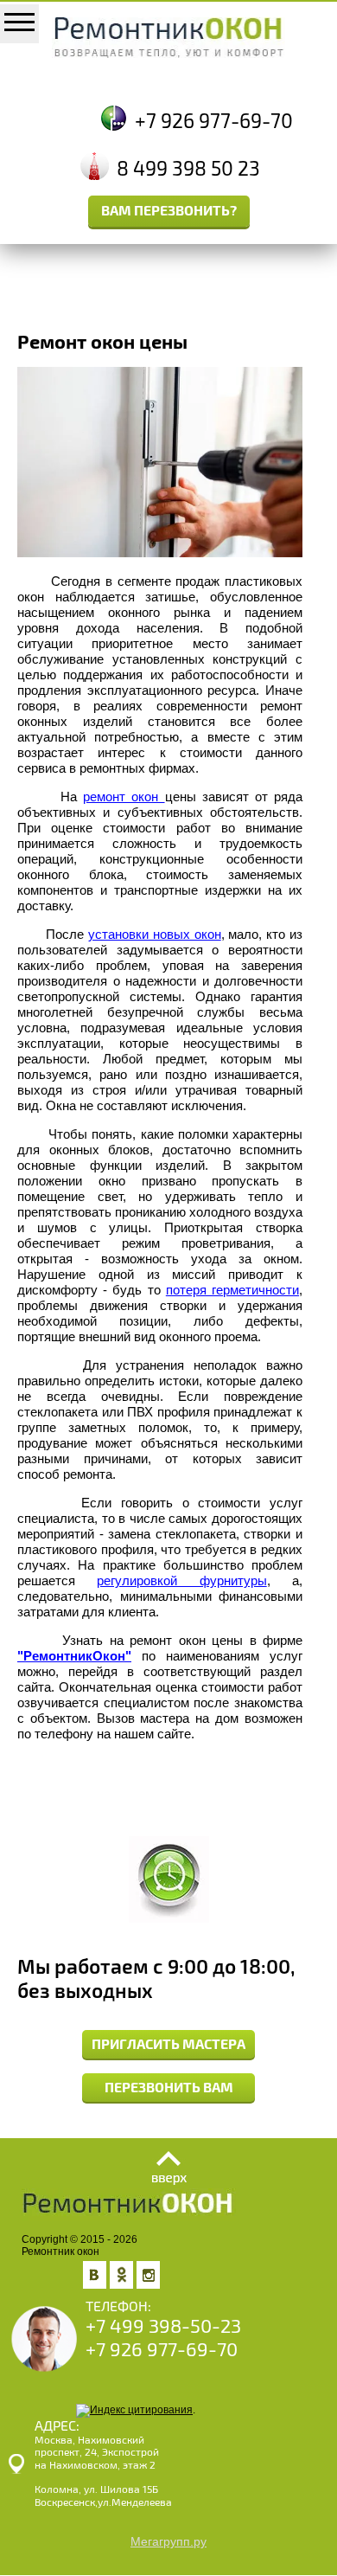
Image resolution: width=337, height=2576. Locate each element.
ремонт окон (124, 797)
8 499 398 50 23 (188, 169)
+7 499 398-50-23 (163, 2326)
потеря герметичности (232, 1290)
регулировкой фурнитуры (181, 1580)
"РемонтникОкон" (74, 1656)
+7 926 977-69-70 (214, 122)
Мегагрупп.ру (168, 2541)
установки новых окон (155, 934)
